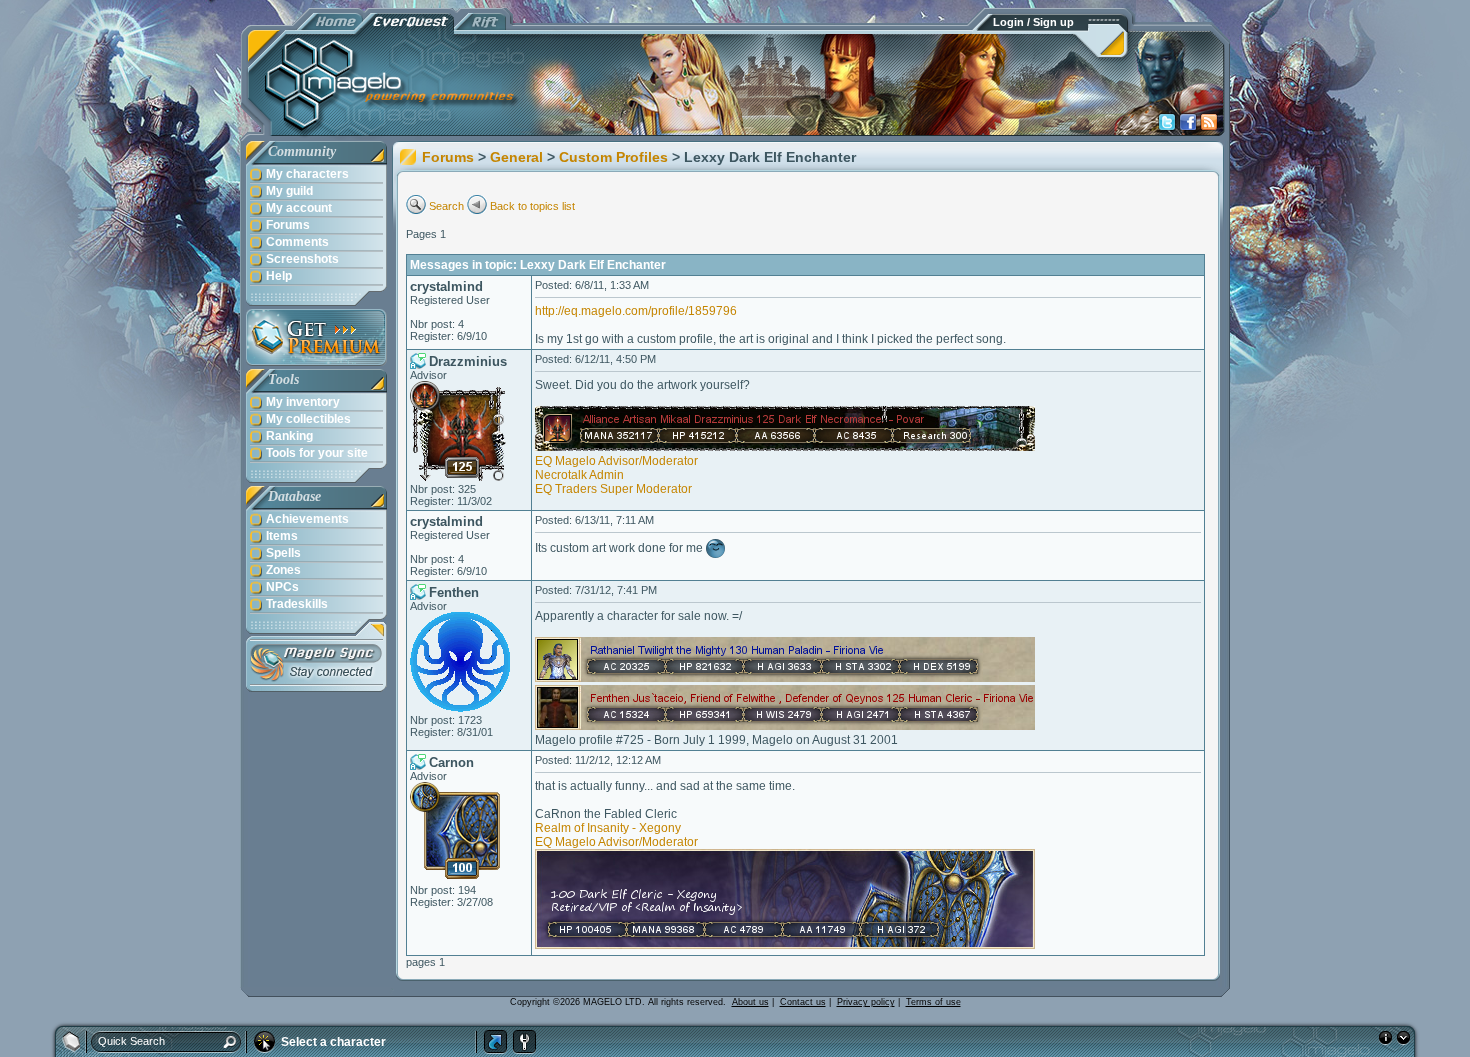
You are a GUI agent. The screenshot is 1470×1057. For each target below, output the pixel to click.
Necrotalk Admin (579, 475)
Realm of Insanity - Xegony (608, 828)
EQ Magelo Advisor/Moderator (616, 461)
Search (446, 206)
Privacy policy (866, 1002)
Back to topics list (532, 206)
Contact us (803, 1002)
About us (750, 1002)
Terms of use (933, 1002)
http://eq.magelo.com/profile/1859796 (636, 311)
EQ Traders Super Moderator (613, 489)
